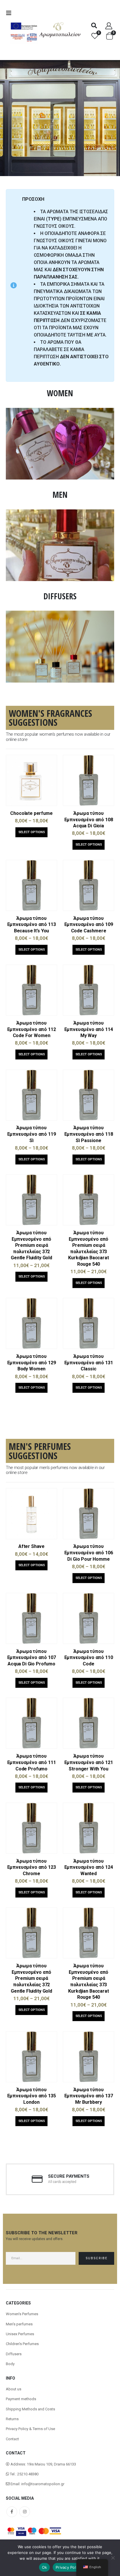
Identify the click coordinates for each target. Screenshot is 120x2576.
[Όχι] (113, 2558)
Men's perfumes (19, 2324)
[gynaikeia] (60, 411)
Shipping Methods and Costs (30, 2409)
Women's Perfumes (22, 2314)
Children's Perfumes (22, 2344)
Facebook (12, 2512)
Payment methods (21, 2399)
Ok (45, 2567)
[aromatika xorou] (60, 614)
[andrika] (60, 512)
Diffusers (14, 2354)
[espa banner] (24, 23)
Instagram (25, 2512)
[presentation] (12, 118)
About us (14, 2389)
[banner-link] (60, 118)
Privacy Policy (68, 2567)
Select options (32, 832)
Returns (12, 2419)
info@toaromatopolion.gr (43, 2484)
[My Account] (109, 26)
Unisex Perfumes (20, 2334)
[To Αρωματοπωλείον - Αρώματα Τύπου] (60, 30)
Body (10, 2364)
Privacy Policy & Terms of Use (30, 2429)
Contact (12, 2439)
